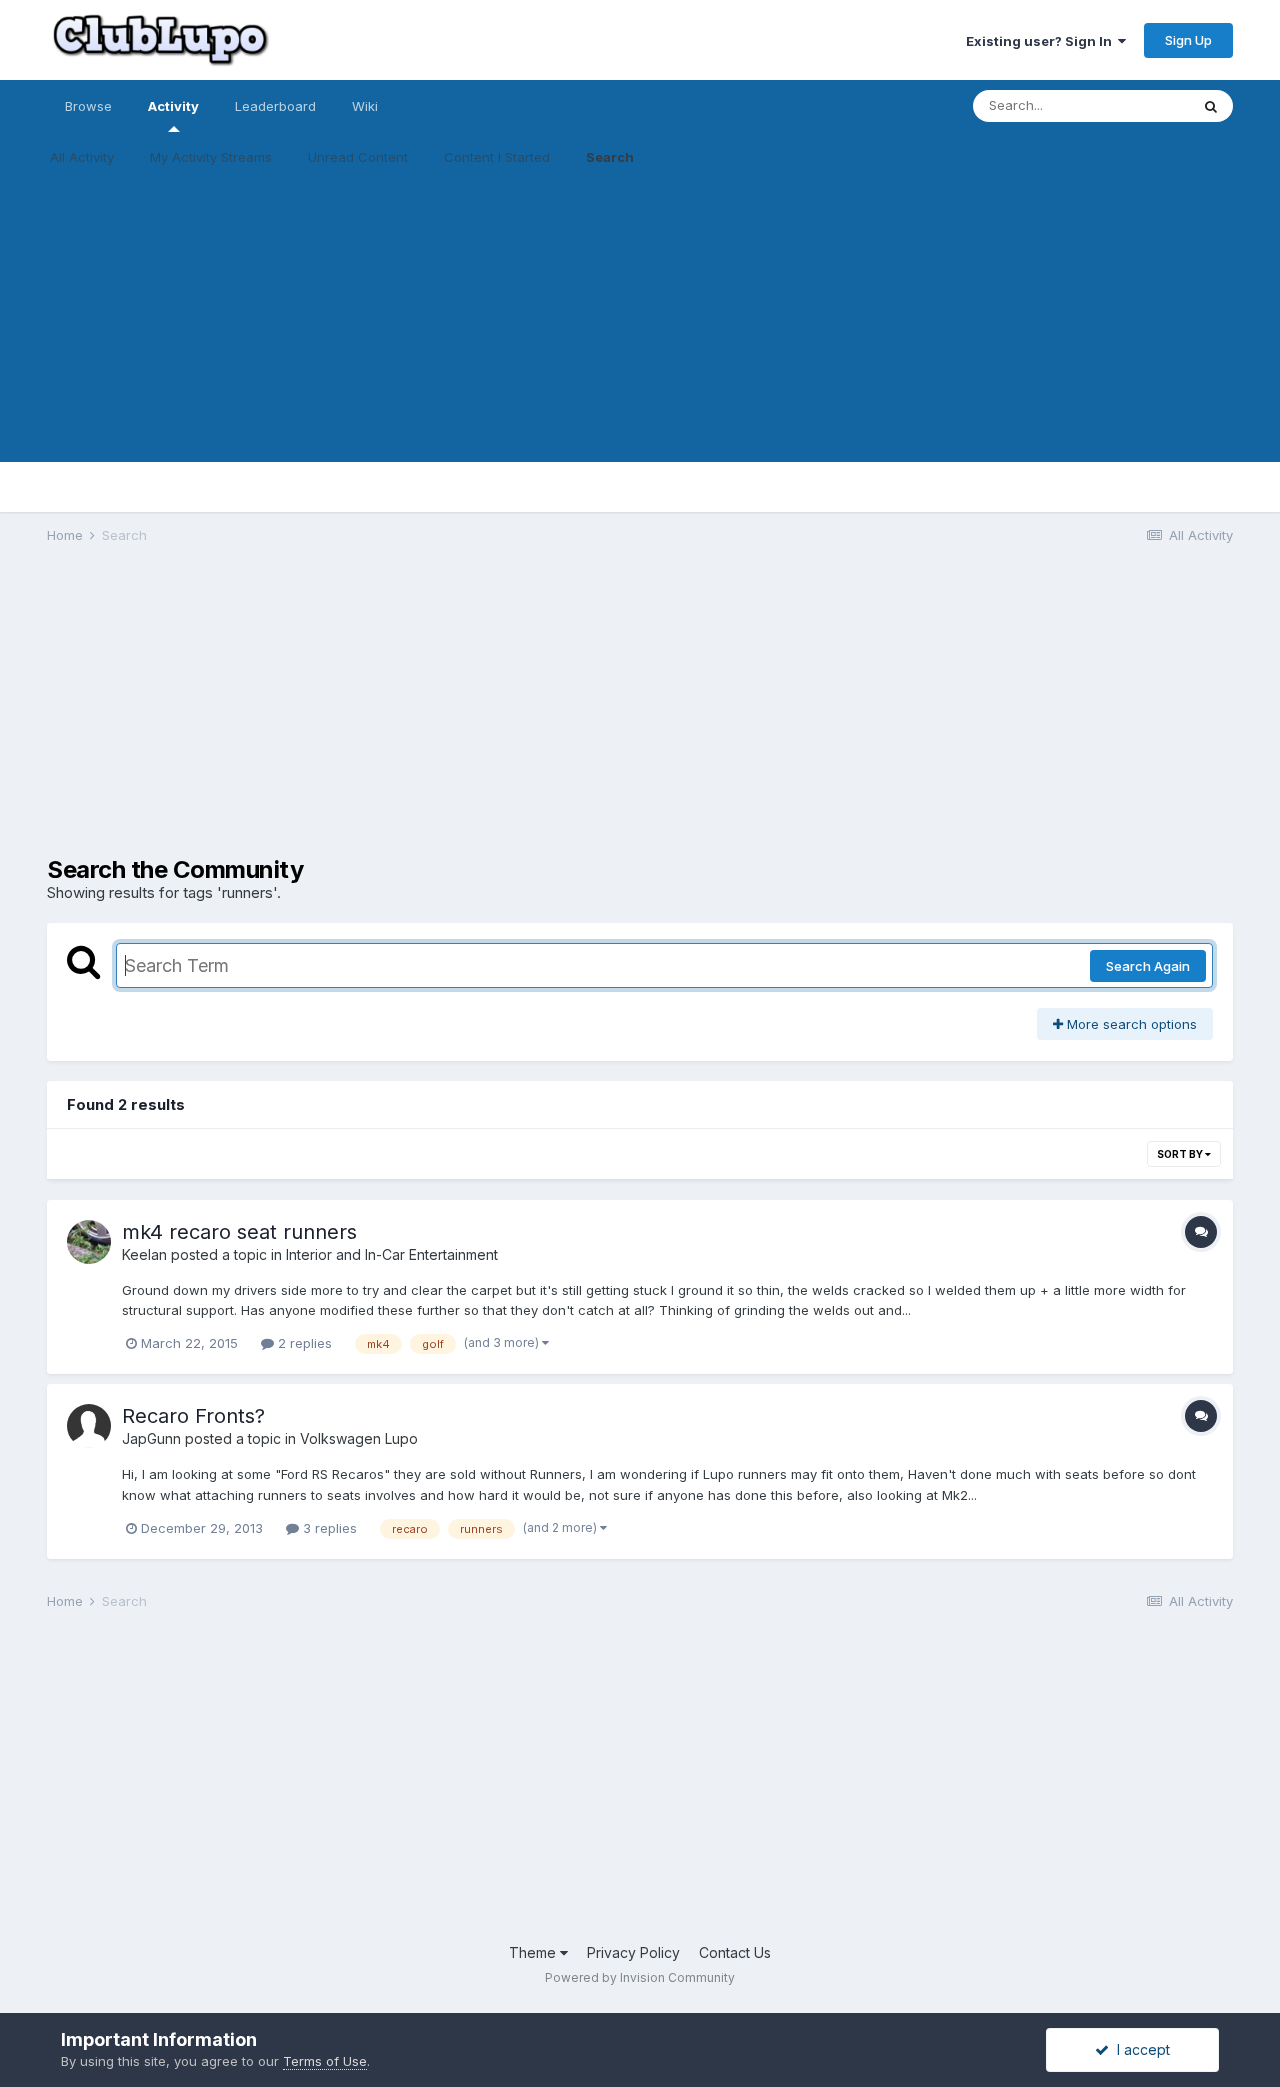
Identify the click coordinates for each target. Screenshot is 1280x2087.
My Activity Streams (211, 157)
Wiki (365, 106)
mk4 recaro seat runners (239, 1232)
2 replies (303, 1343)
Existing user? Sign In (1042, 41)
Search (610, 157)
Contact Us (735, 1952)
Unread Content (358, 157)
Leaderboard (275, 106)
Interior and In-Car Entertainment (392, 1254)
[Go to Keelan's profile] (89, 1242)
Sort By (1181, 1154)
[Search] (1211, 106)
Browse (88, 106)
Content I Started (497, 157)
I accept (1139, 2049)
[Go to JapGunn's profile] (89, 1426)
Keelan (144, 1254)
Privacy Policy (633, 1952)
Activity (173, 106)
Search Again (1148, 966)
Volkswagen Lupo (359, 1438)
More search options (1130, 1024)
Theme (534, 1952)
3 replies (328, 1528)
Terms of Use (325, 2061)
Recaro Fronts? (193, 1416)
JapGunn (151, 1438)
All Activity (82, 157)
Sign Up (1188, 40)
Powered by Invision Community (640, 1977)
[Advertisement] (640, 322)
